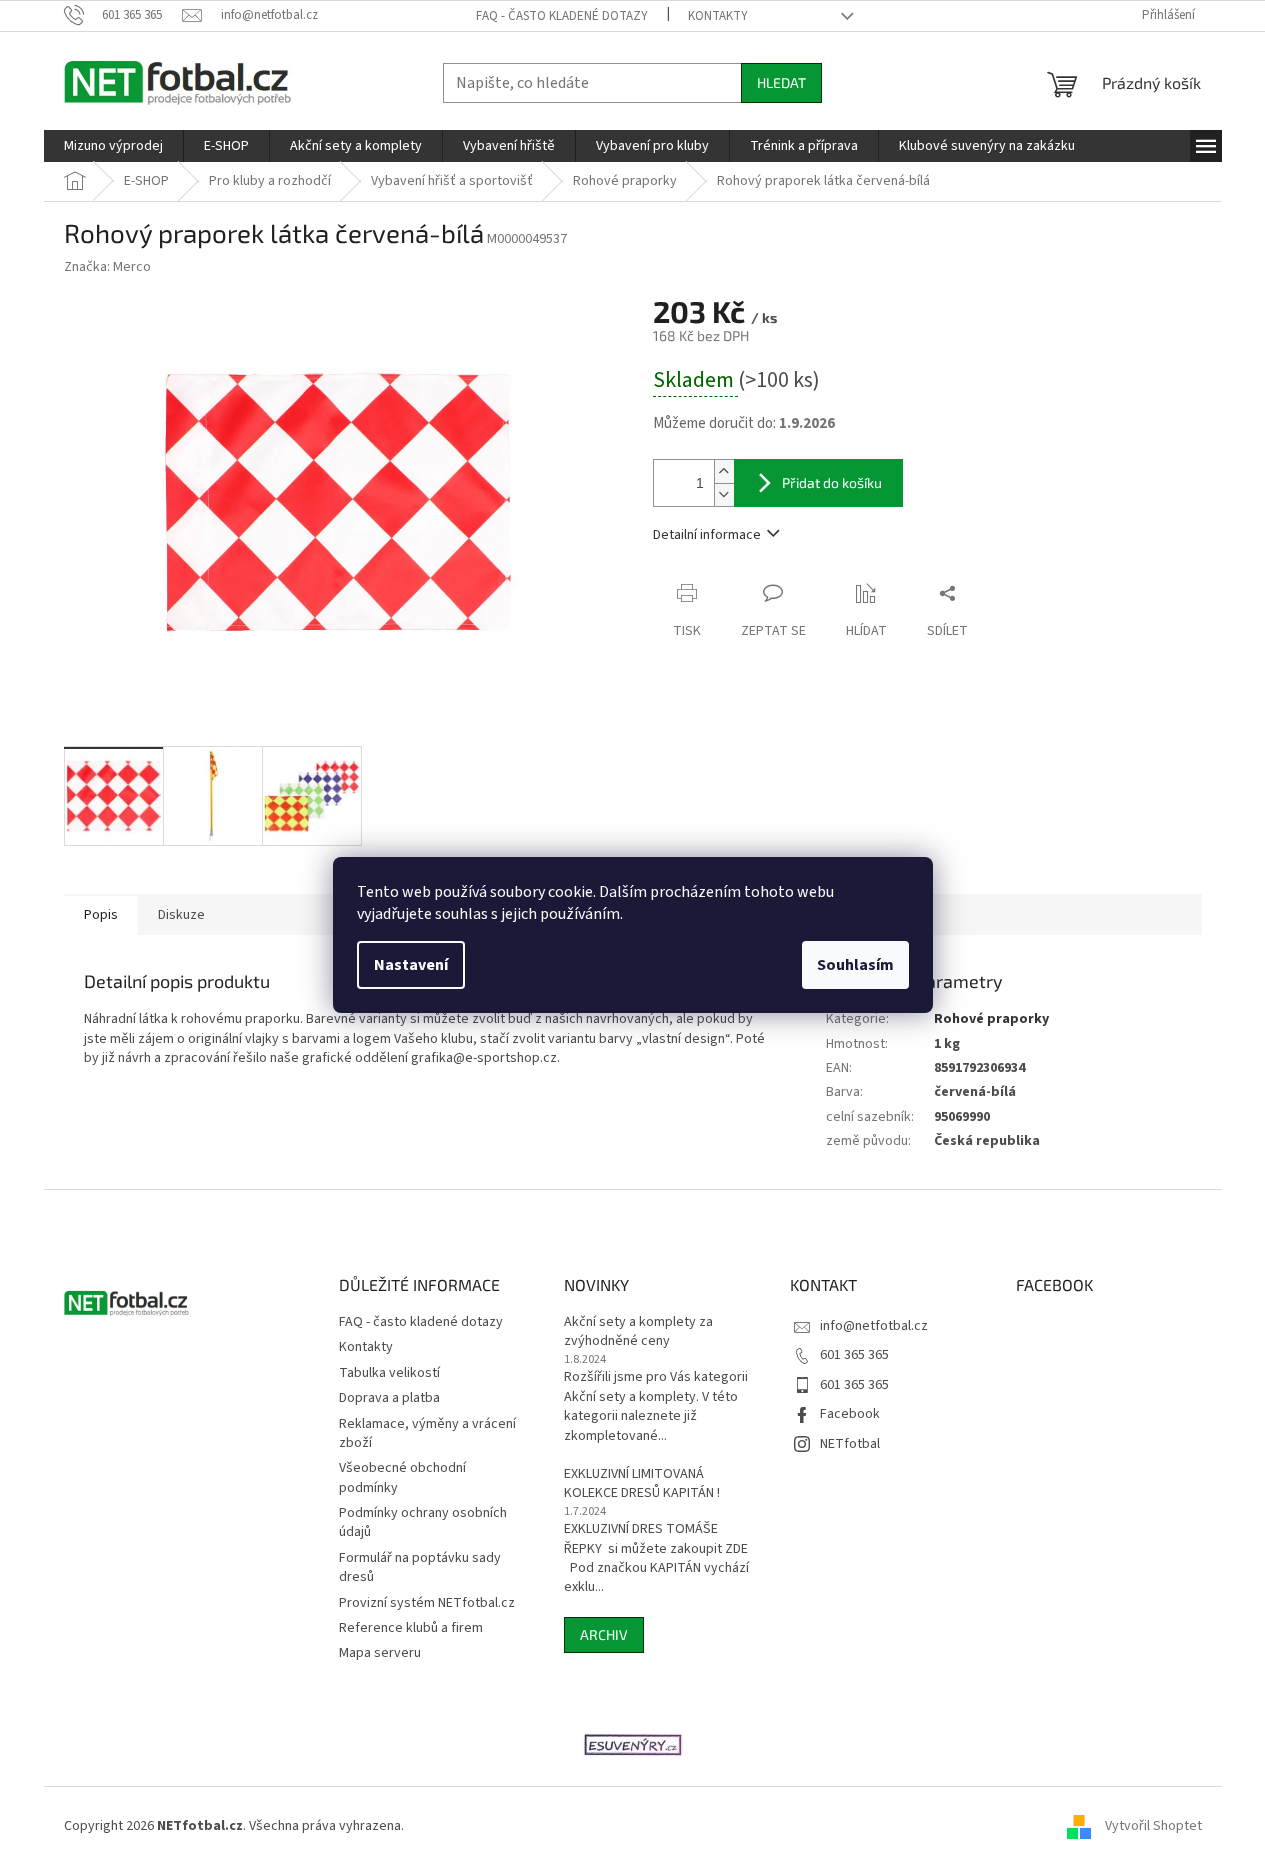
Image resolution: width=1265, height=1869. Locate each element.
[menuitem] (113, 146)
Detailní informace (707, 535)
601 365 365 (854, 1355)
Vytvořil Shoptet (1153, 1827)
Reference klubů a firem (411, 1628)
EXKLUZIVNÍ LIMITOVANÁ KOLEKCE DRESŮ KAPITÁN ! (642, 1484)
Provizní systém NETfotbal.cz (427, 1603)
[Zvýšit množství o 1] (724, 471)
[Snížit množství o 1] (724, 494)
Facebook (850, 1414)
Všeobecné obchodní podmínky (402, 1477)
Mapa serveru (380, 1653)
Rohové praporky (991, 1019)
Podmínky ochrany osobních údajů (423, 1522)
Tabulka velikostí (389, 1373)
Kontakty (718, 16)
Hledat (781, 82)
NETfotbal (850, 1444)
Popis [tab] (101, 915)
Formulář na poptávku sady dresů (420, 1567)
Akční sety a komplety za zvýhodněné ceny (638, 1332)
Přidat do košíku (832, 482)
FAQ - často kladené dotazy (562, 16)
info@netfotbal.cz (874, 1326)
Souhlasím (855, 965)
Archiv (604, 1634)
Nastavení (411, 965)
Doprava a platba (389, 1398)
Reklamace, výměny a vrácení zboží (427, 1433)
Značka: (107, 267)
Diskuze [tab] (181, 915)
